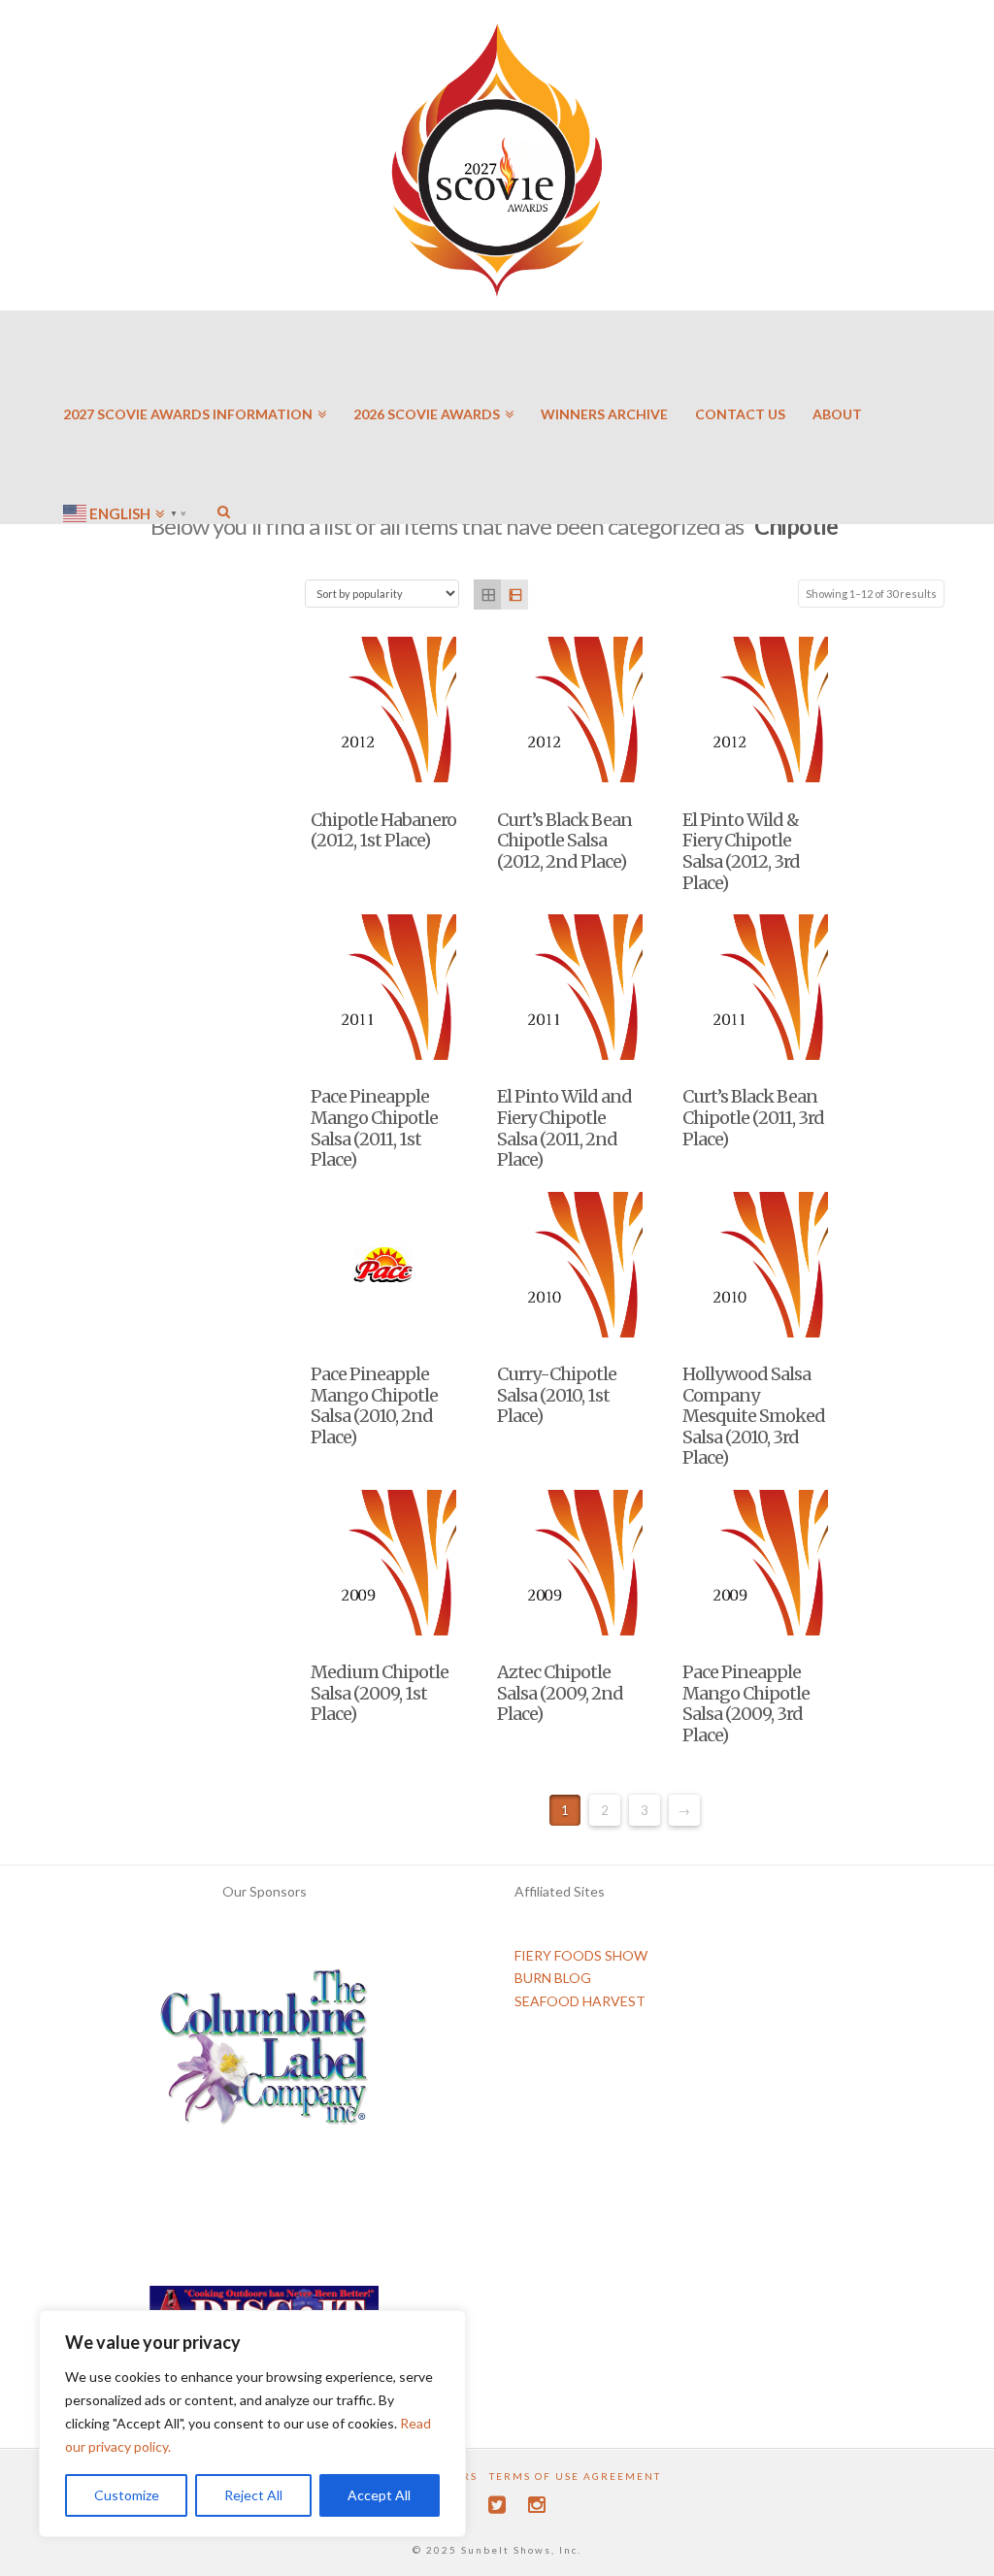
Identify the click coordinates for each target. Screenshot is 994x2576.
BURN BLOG (553, 1978)
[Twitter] (497, 2505)
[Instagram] (537, 2505)
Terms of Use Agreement (575, 2476)
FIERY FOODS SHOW (581, 1955)
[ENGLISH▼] (127, 456)
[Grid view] (487, 594)
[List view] (514, 594)
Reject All (253, 2495)
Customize (127, 2495)
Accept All (379, 2495)
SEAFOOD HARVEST (580, 2001)
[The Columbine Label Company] (264, 2054)
